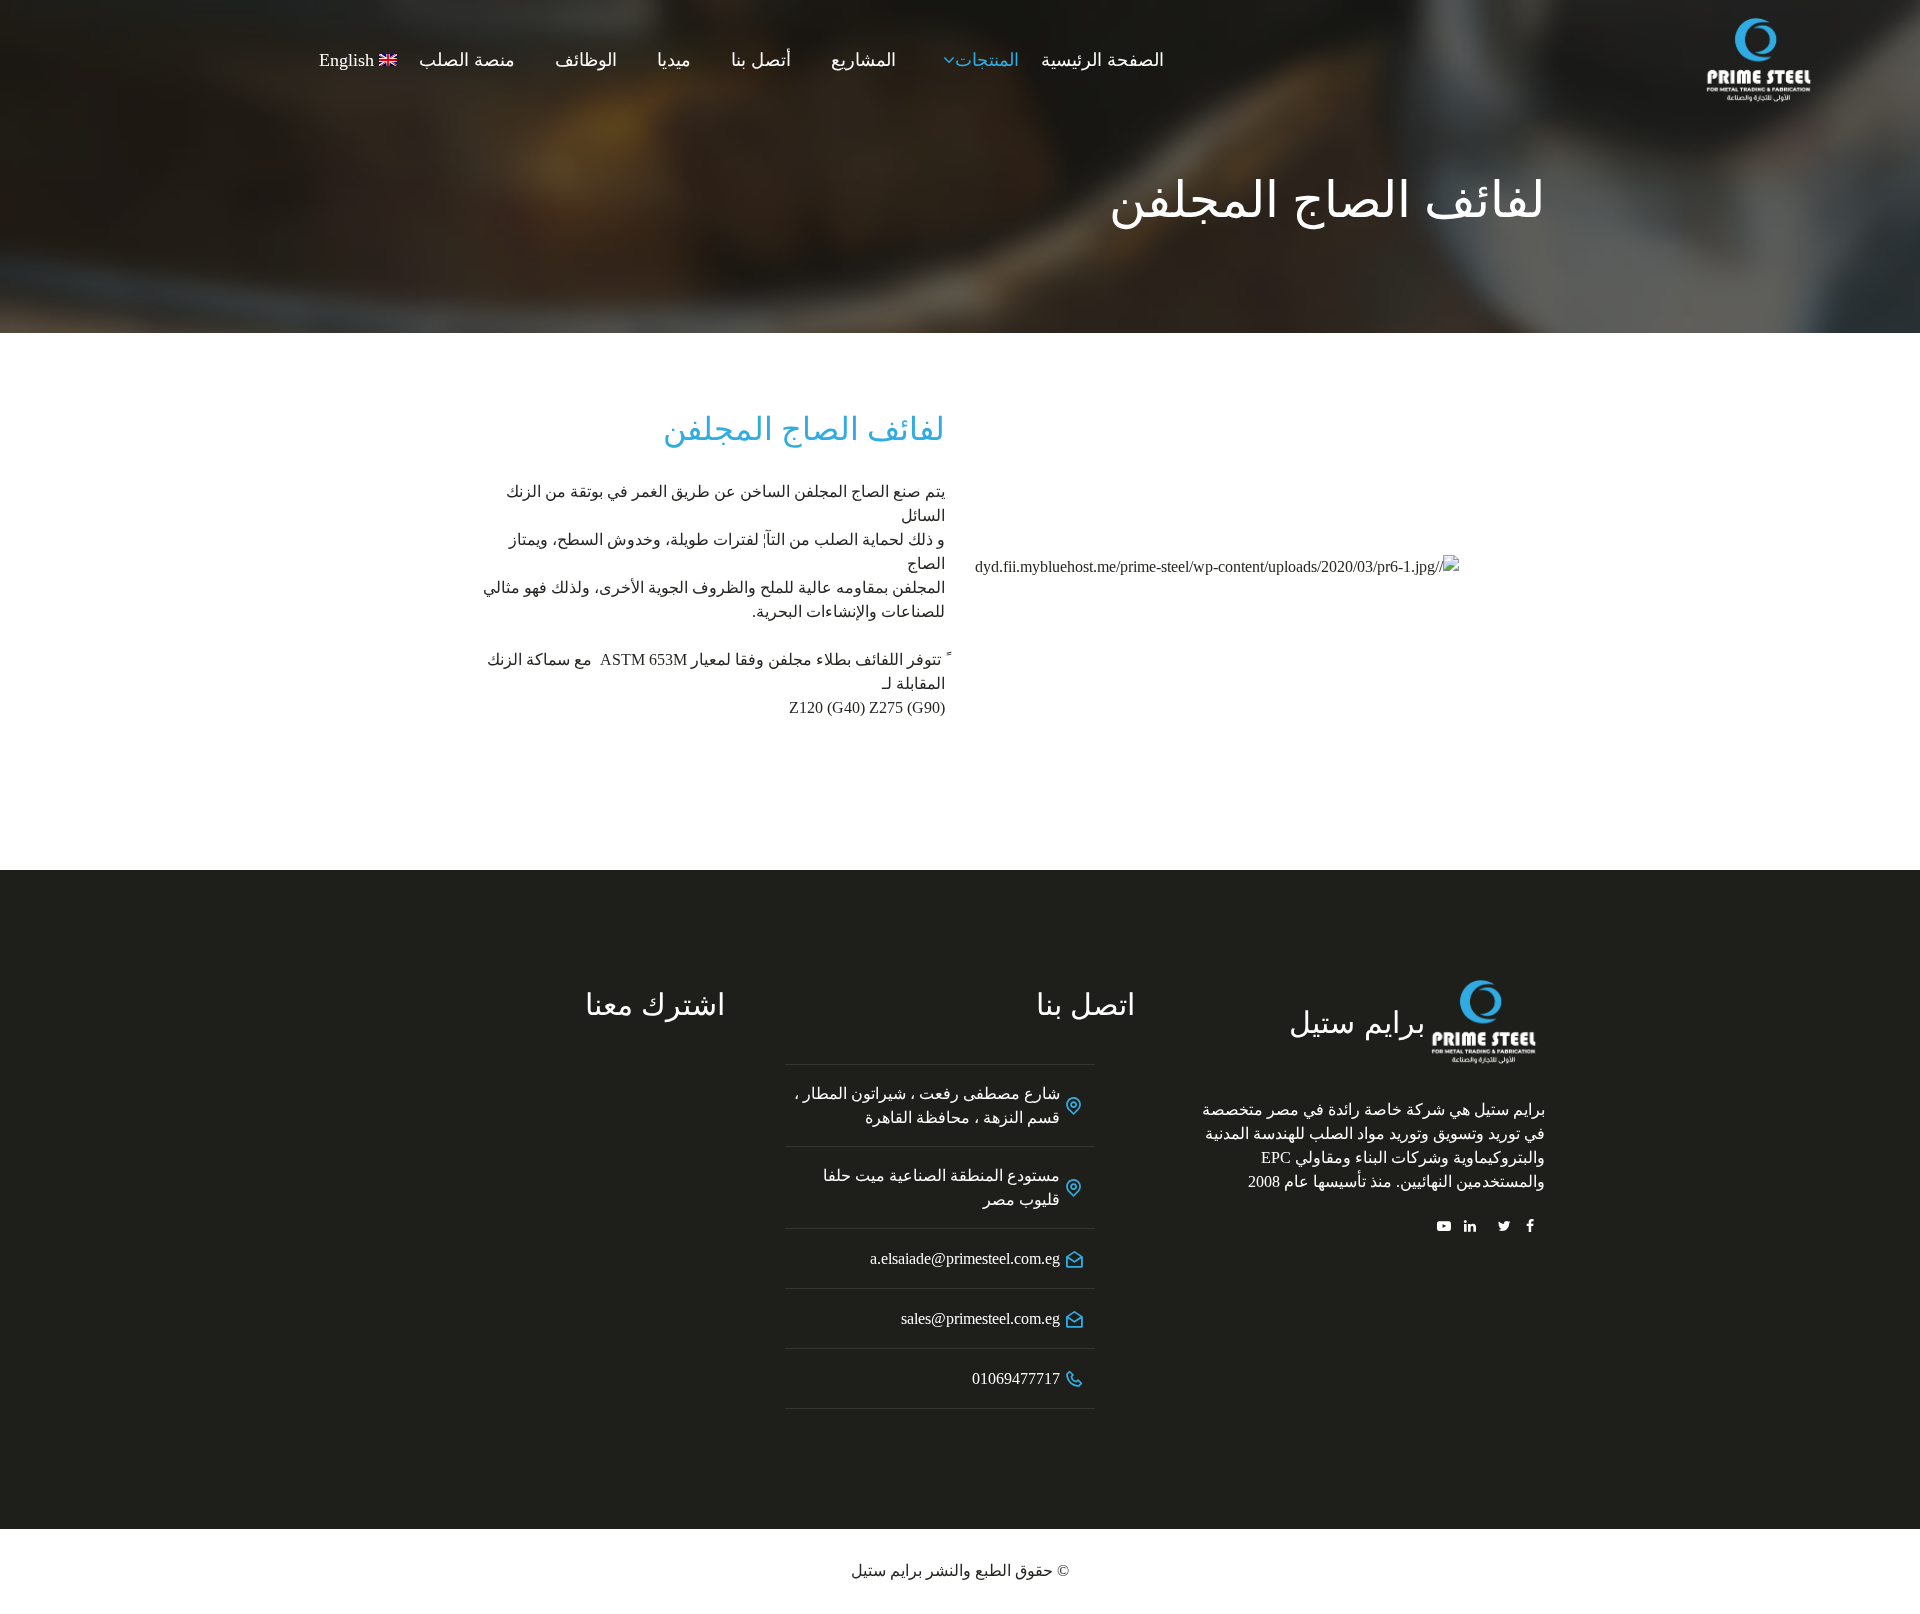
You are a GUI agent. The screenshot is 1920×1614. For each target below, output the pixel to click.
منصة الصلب (467, 60)
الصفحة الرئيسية (1102, 60)
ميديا (674, 60)
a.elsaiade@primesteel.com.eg (965, 1258)
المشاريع (863, 60)
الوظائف (586, 60)
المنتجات (987, 60)
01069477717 (1016, 1378)
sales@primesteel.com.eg (980, 1318)
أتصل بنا (761, 60)
